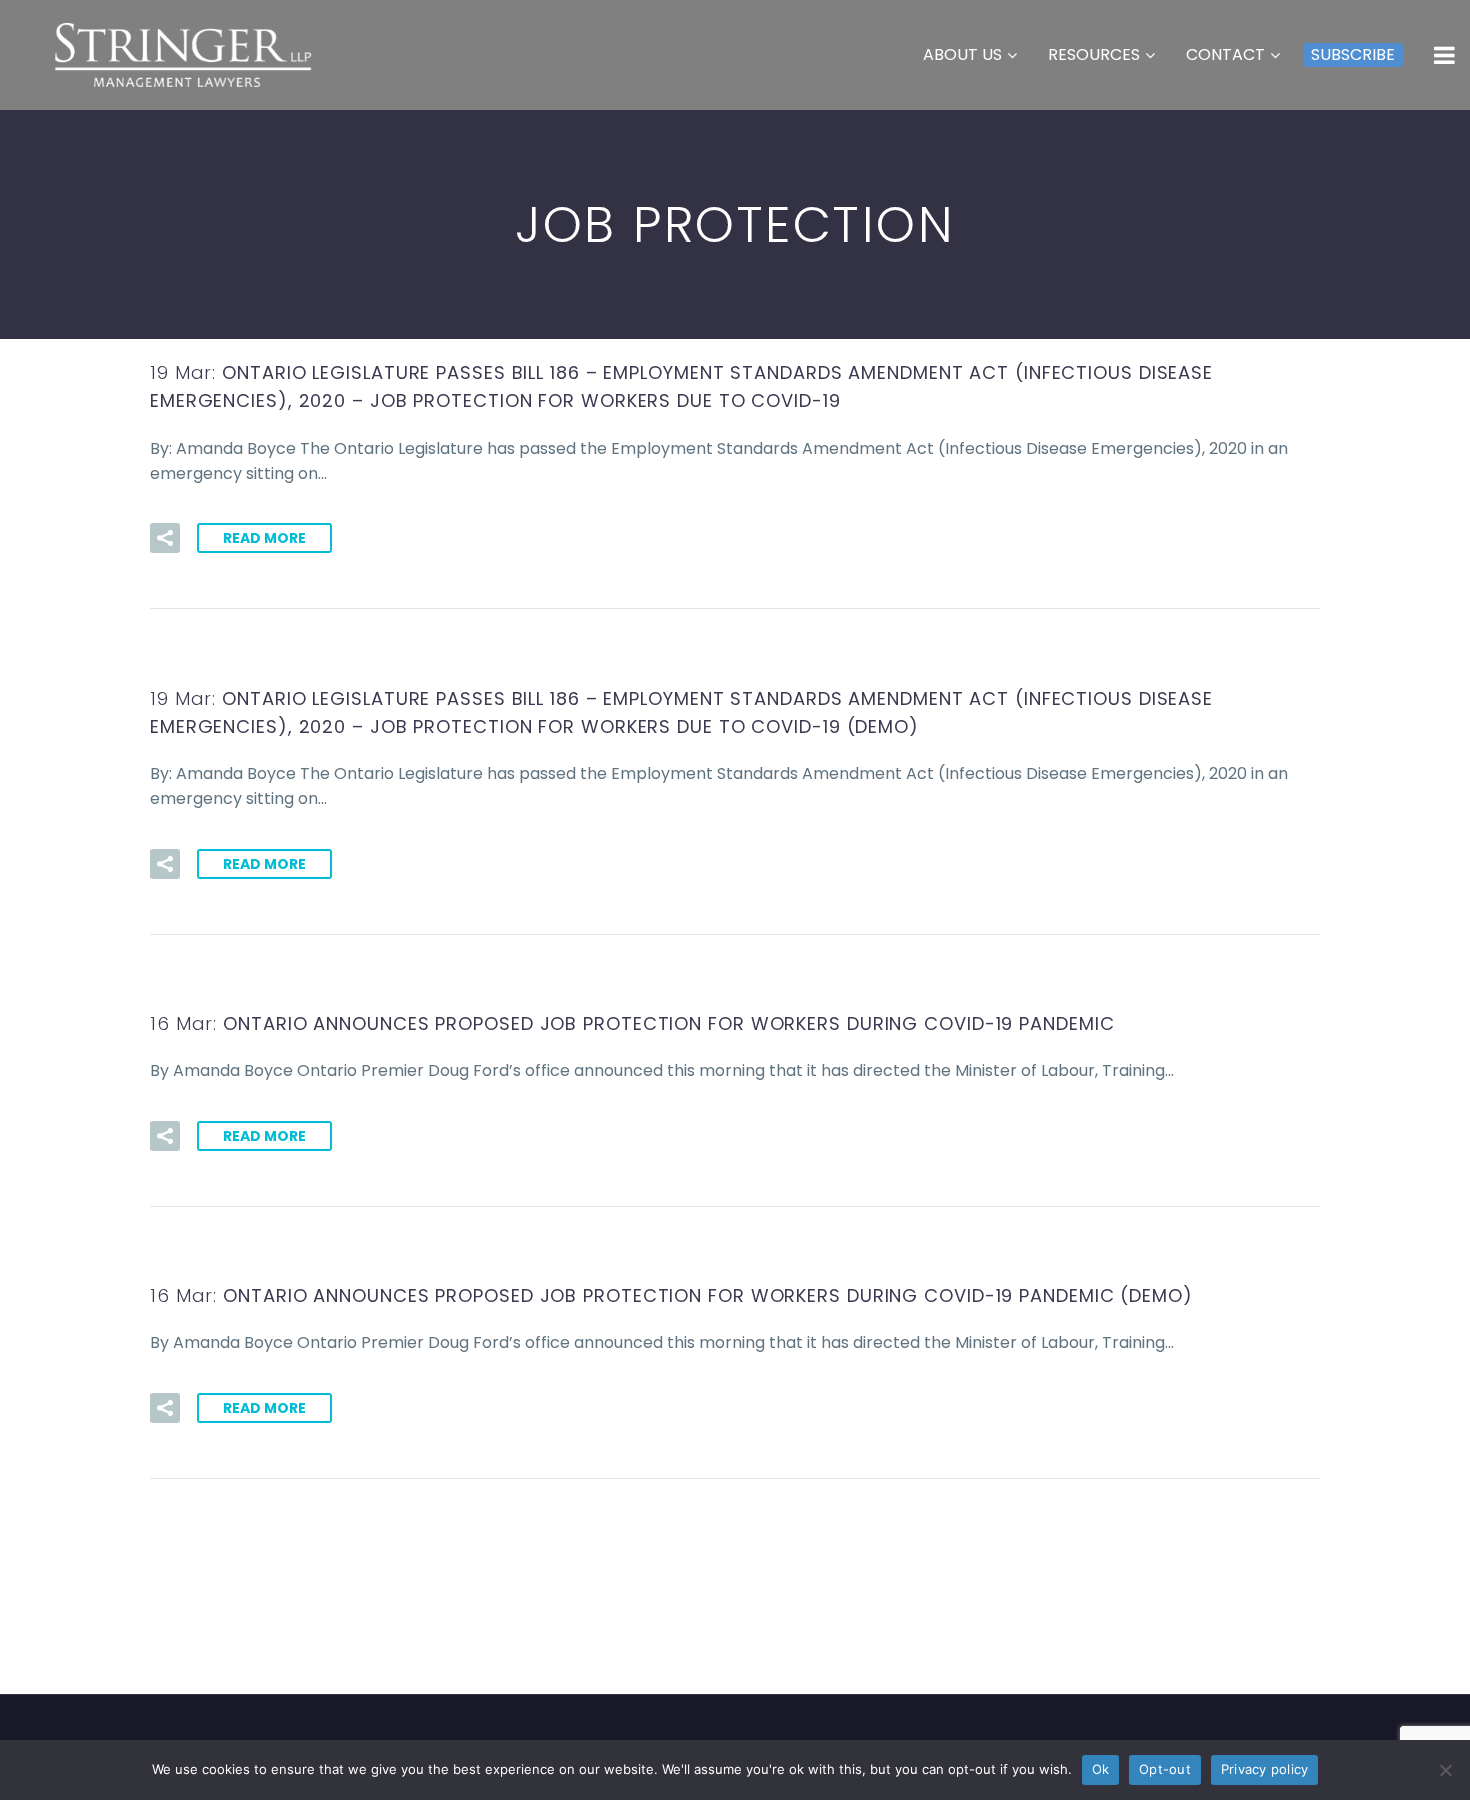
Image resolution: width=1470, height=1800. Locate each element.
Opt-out (1165, 1769)
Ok (1101, 1769)
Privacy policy (1265, 1769)
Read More (264, 538)
